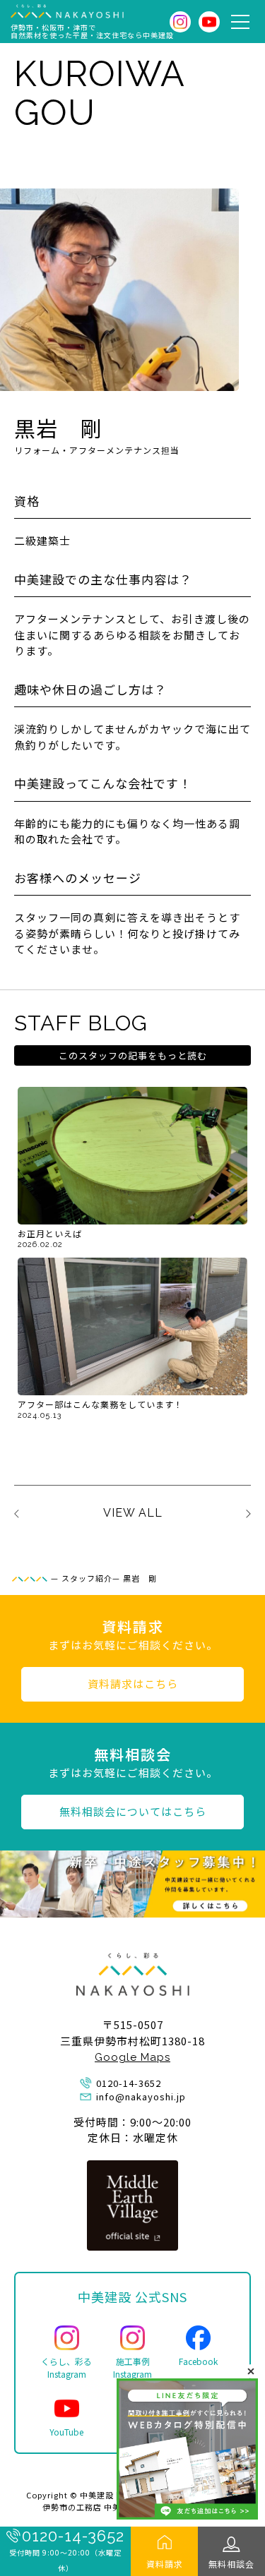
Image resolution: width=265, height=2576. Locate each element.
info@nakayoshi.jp (141, 2096)
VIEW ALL (133, 1513)
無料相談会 (231, 2564)
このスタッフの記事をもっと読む (133, 1055)
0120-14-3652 (73, 2536)
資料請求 (165, 2564)
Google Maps (132, 2057)
